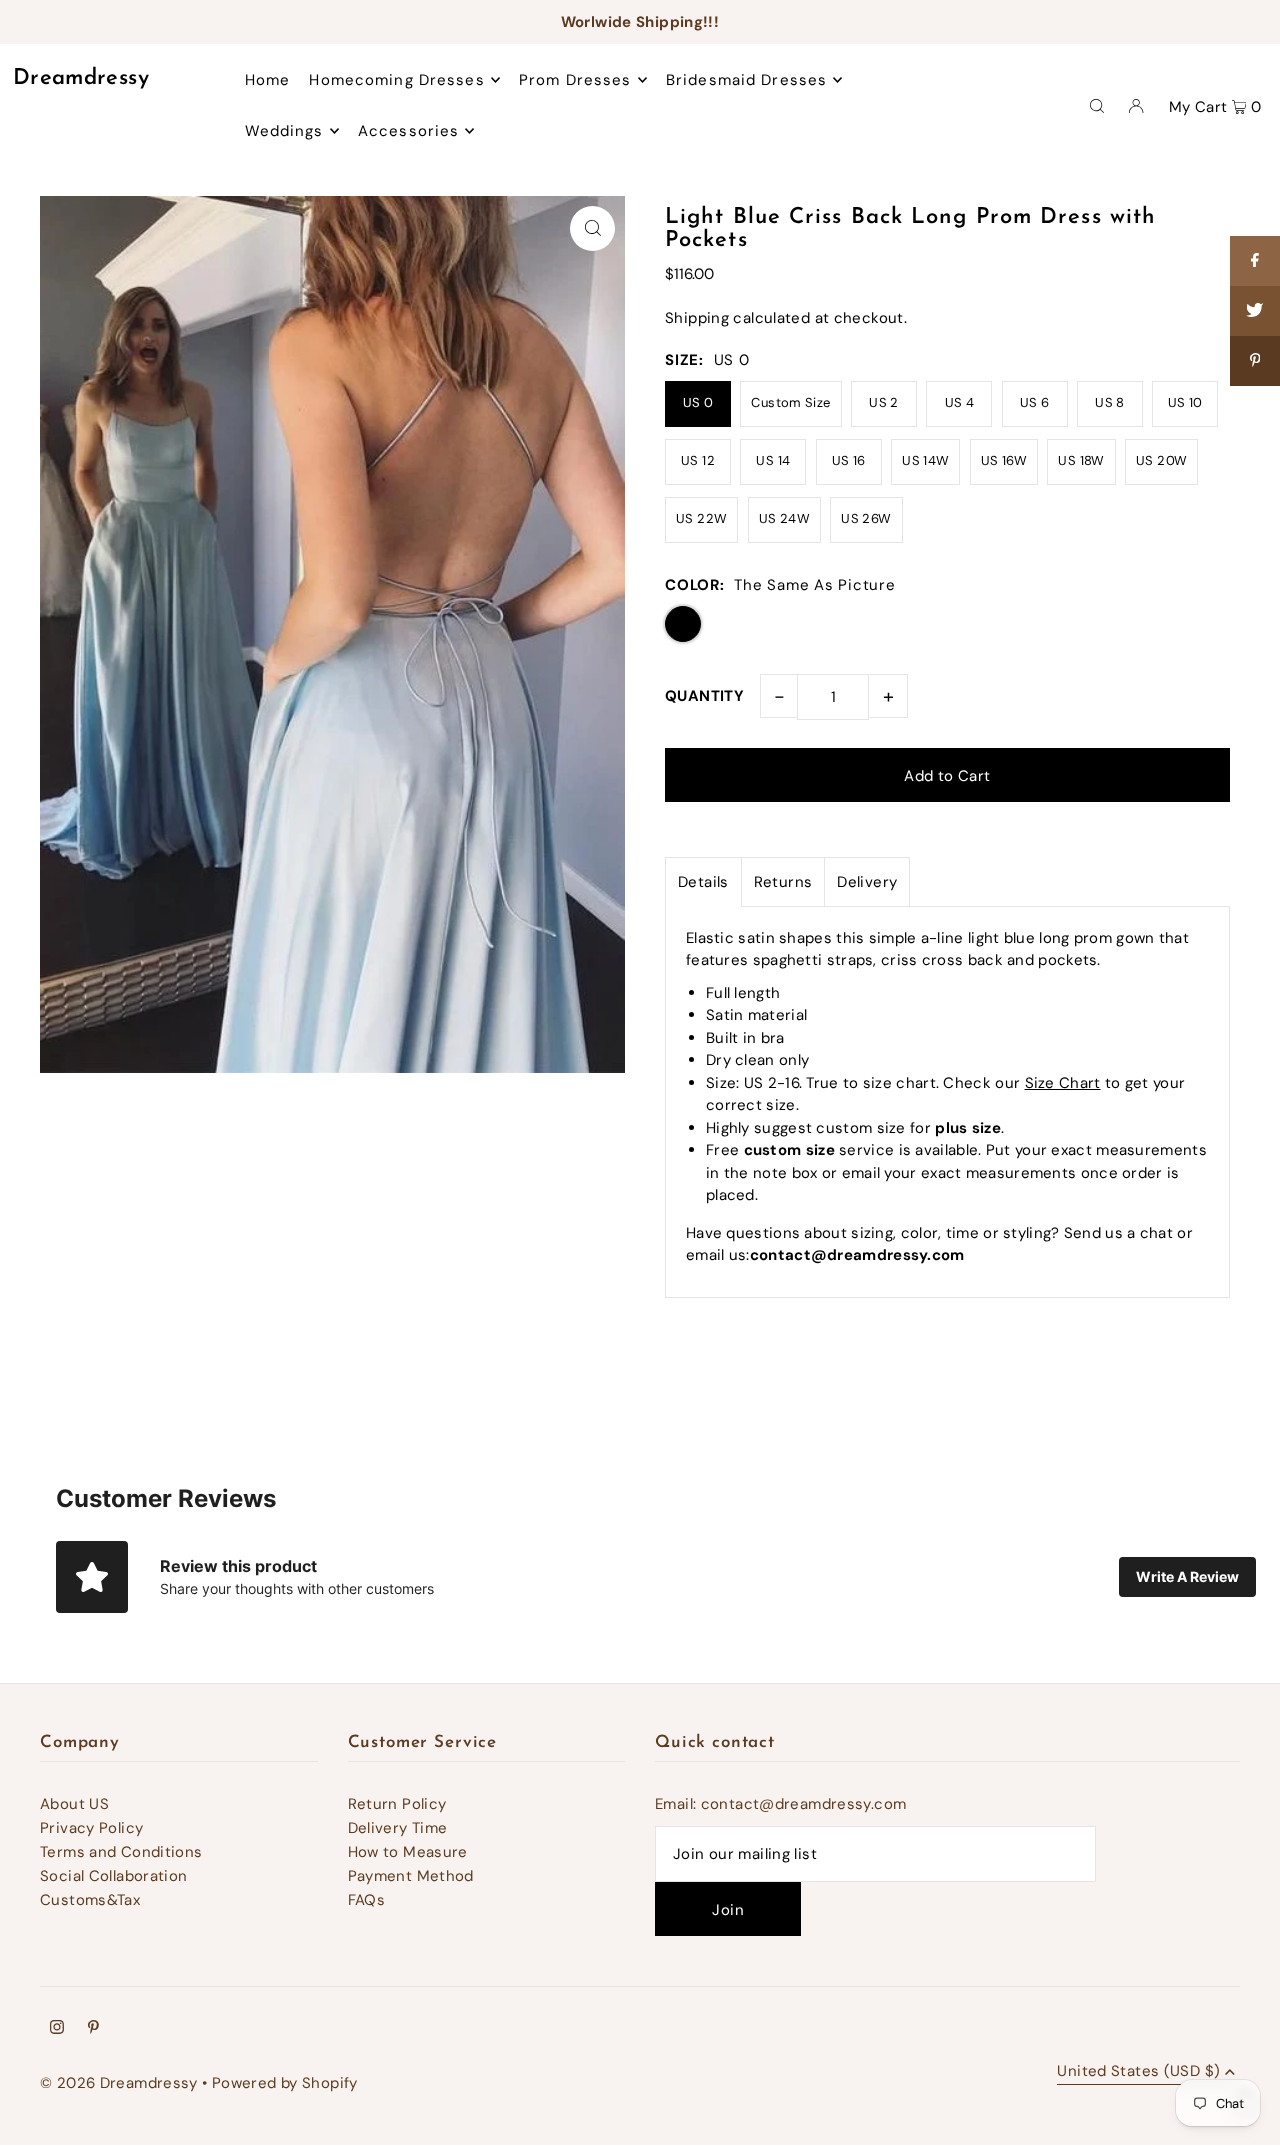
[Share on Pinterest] (1255, 361)
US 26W (866, 518)
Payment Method (411, 1876)
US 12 (698, 460)
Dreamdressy (81, 78)
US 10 (1185, 402)
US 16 (849, 460)
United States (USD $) (1138, 2072)
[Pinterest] (93, 2029)
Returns (783, 882)
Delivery (867, 882)
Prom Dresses (575, 80)
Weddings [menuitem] (284, 131)
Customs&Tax (90, 1900)
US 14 (773, 460)
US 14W (925, 460)
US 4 (960, 402)
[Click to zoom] (592, 228)
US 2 (884, 402)
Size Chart (1063, 1083)
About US (74, 1804)
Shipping (697, 318)
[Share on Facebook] (1255, 261)
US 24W (784, 518)
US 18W (1081, 460)
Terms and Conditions (121, 1852)
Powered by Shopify (285, 2083)
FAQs (367, 1900)
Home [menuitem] (268, 80)
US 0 (698, 402)
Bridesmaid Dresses (746, 80)
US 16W (1004, 460)
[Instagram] (57, 2029)
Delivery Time (398, 1828)
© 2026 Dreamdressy (119, 2083)
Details (703, 882)
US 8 (1110, 402)
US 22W (701, 518)
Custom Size (790, 402)
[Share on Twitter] (1255, 311)
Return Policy (397, 1804)
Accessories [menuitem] (408, 131)
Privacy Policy (91, 1828)
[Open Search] (1097, 105)
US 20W (1161, 460)
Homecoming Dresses (396, 80)
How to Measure (408, 1852)
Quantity (704, 696)
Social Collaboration (114, 1876)
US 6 (1035, 402)
